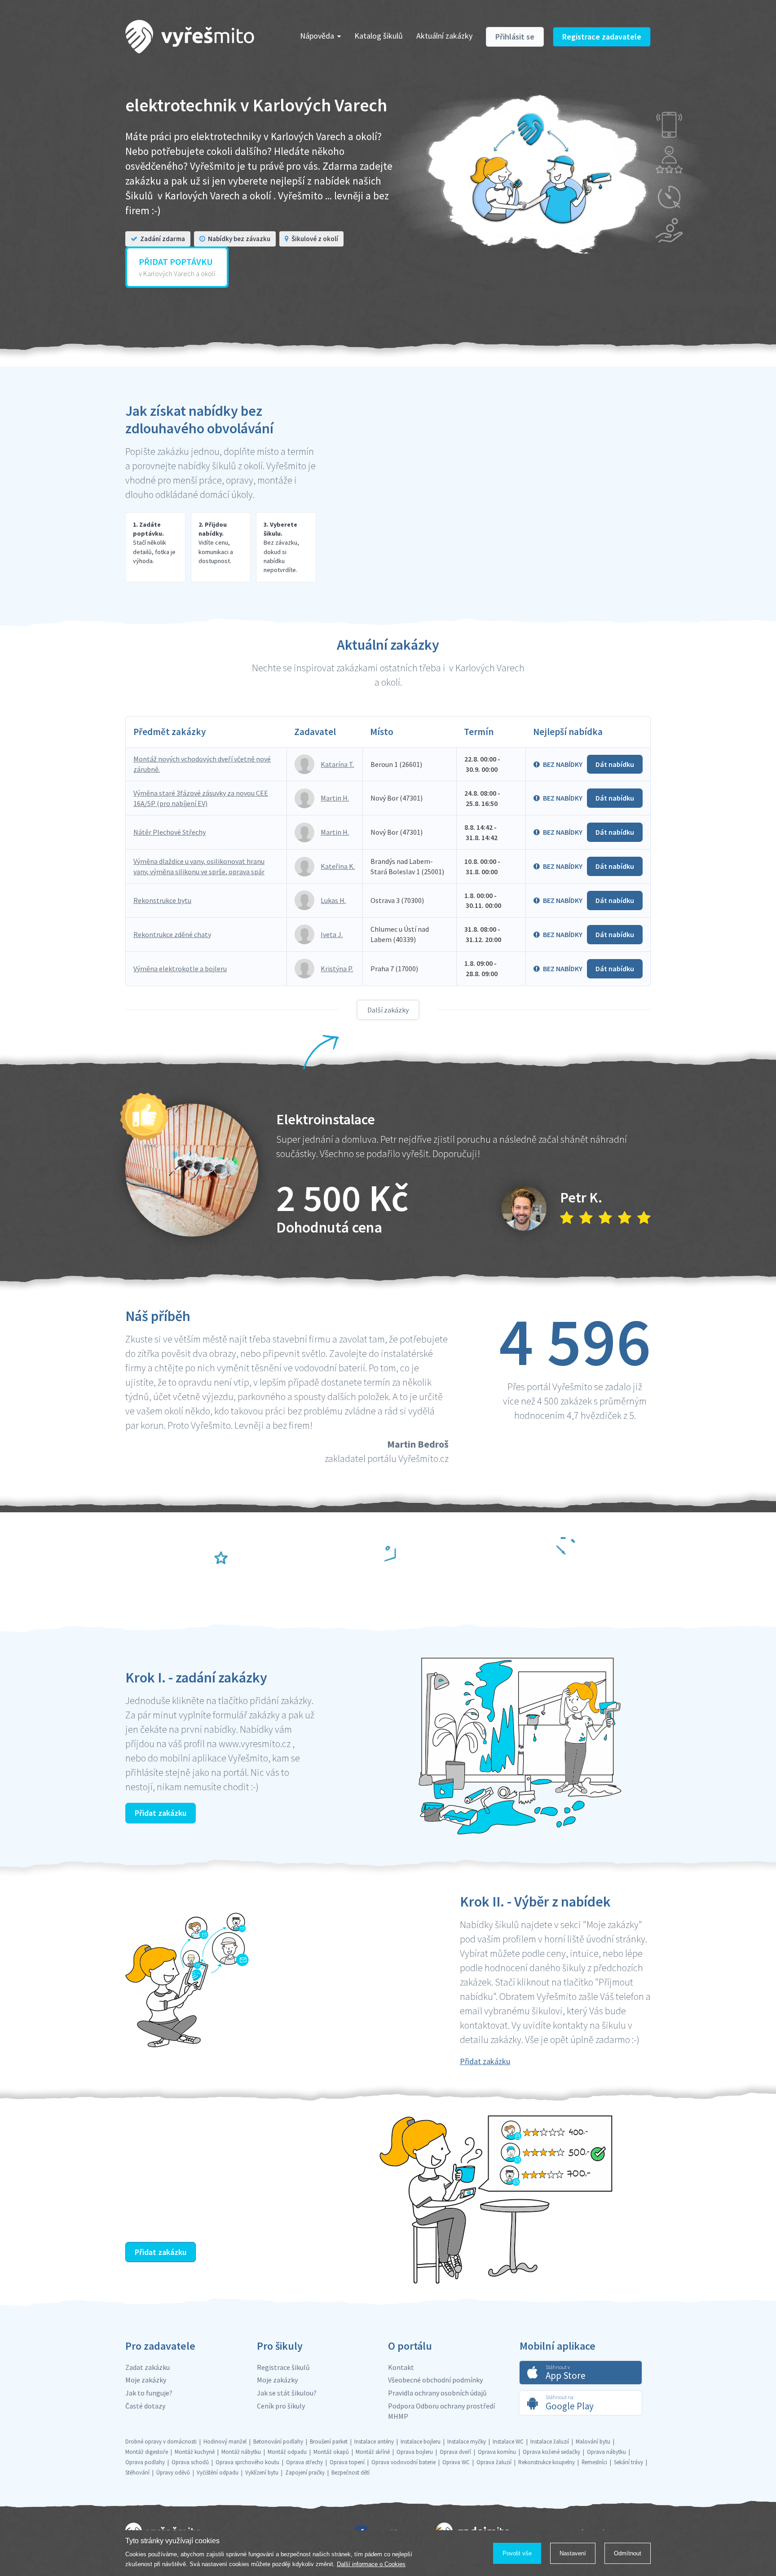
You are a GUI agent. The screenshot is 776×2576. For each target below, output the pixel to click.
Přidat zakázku (161, 1813)
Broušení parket (329, 2442)
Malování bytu (593, 2442)
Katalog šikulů (379, 36)
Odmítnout (628, 2553)
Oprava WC (456, 2462)
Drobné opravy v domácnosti (161, 2442)
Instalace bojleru (421, 2442)
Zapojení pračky (305, 2473)
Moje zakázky (146, 2380)
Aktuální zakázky (444, 36)
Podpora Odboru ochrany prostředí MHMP (441, 2411)
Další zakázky (388, 1010)
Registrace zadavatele (602, 37)
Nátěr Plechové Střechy (170, 832)
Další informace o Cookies (371, 2564)
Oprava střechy (304, 2462)
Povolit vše (517, 2553)
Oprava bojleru (415, 2452)
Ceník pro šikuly (281, 2406)
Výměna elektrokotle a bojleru (180, 969)
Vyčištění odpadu (218, 2473)
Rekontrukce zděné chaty (172, 934)
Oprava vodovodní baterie (403, 2462)
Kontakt (401, 2367)
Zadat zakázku (148, 2367)
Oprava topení (347, 2462)
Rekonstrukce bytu (162, 900)
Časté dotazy (145, 2406)
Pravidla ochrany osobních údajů (437, 2393)
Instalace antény (374, 2442)
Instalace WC (508, 2442)
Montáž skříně (373, 2452)
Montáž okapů (331, 2452)
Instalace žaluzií (550, 2442)
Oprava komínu (497, 2452)
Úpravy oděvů (173, 2473)
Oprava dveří (455, 2452)
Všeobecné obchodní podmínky (435, 2380)
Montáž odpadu (287, 2452)
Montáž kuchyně (195, 2452)
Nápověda (317, 36)
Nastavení (573, 2553)
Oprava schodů (190, 2462)
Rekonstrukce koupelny (547, 2462)
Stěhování (137, 2473)
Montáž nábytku (241, 2452)
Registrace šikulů (283, 2367)
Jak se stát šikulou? (287, 2393)
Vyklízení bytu (262, 2473)
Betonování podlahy (278, 2442)
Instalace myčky (467, 2442)
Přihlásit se (515, 37)
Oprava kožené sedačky (551, 2452)
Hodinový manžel (225, 2442)
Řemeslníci (594, 2462)
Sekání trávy (628, 2462)
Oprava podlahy (145, 2462)
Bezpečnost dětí (351, 2473)
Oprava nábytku (606, 2452)
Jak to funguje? (149, 2393)
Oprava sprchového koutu (247, 2462)
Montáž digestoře (147, 2452)
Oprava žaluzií (494, 2462)
